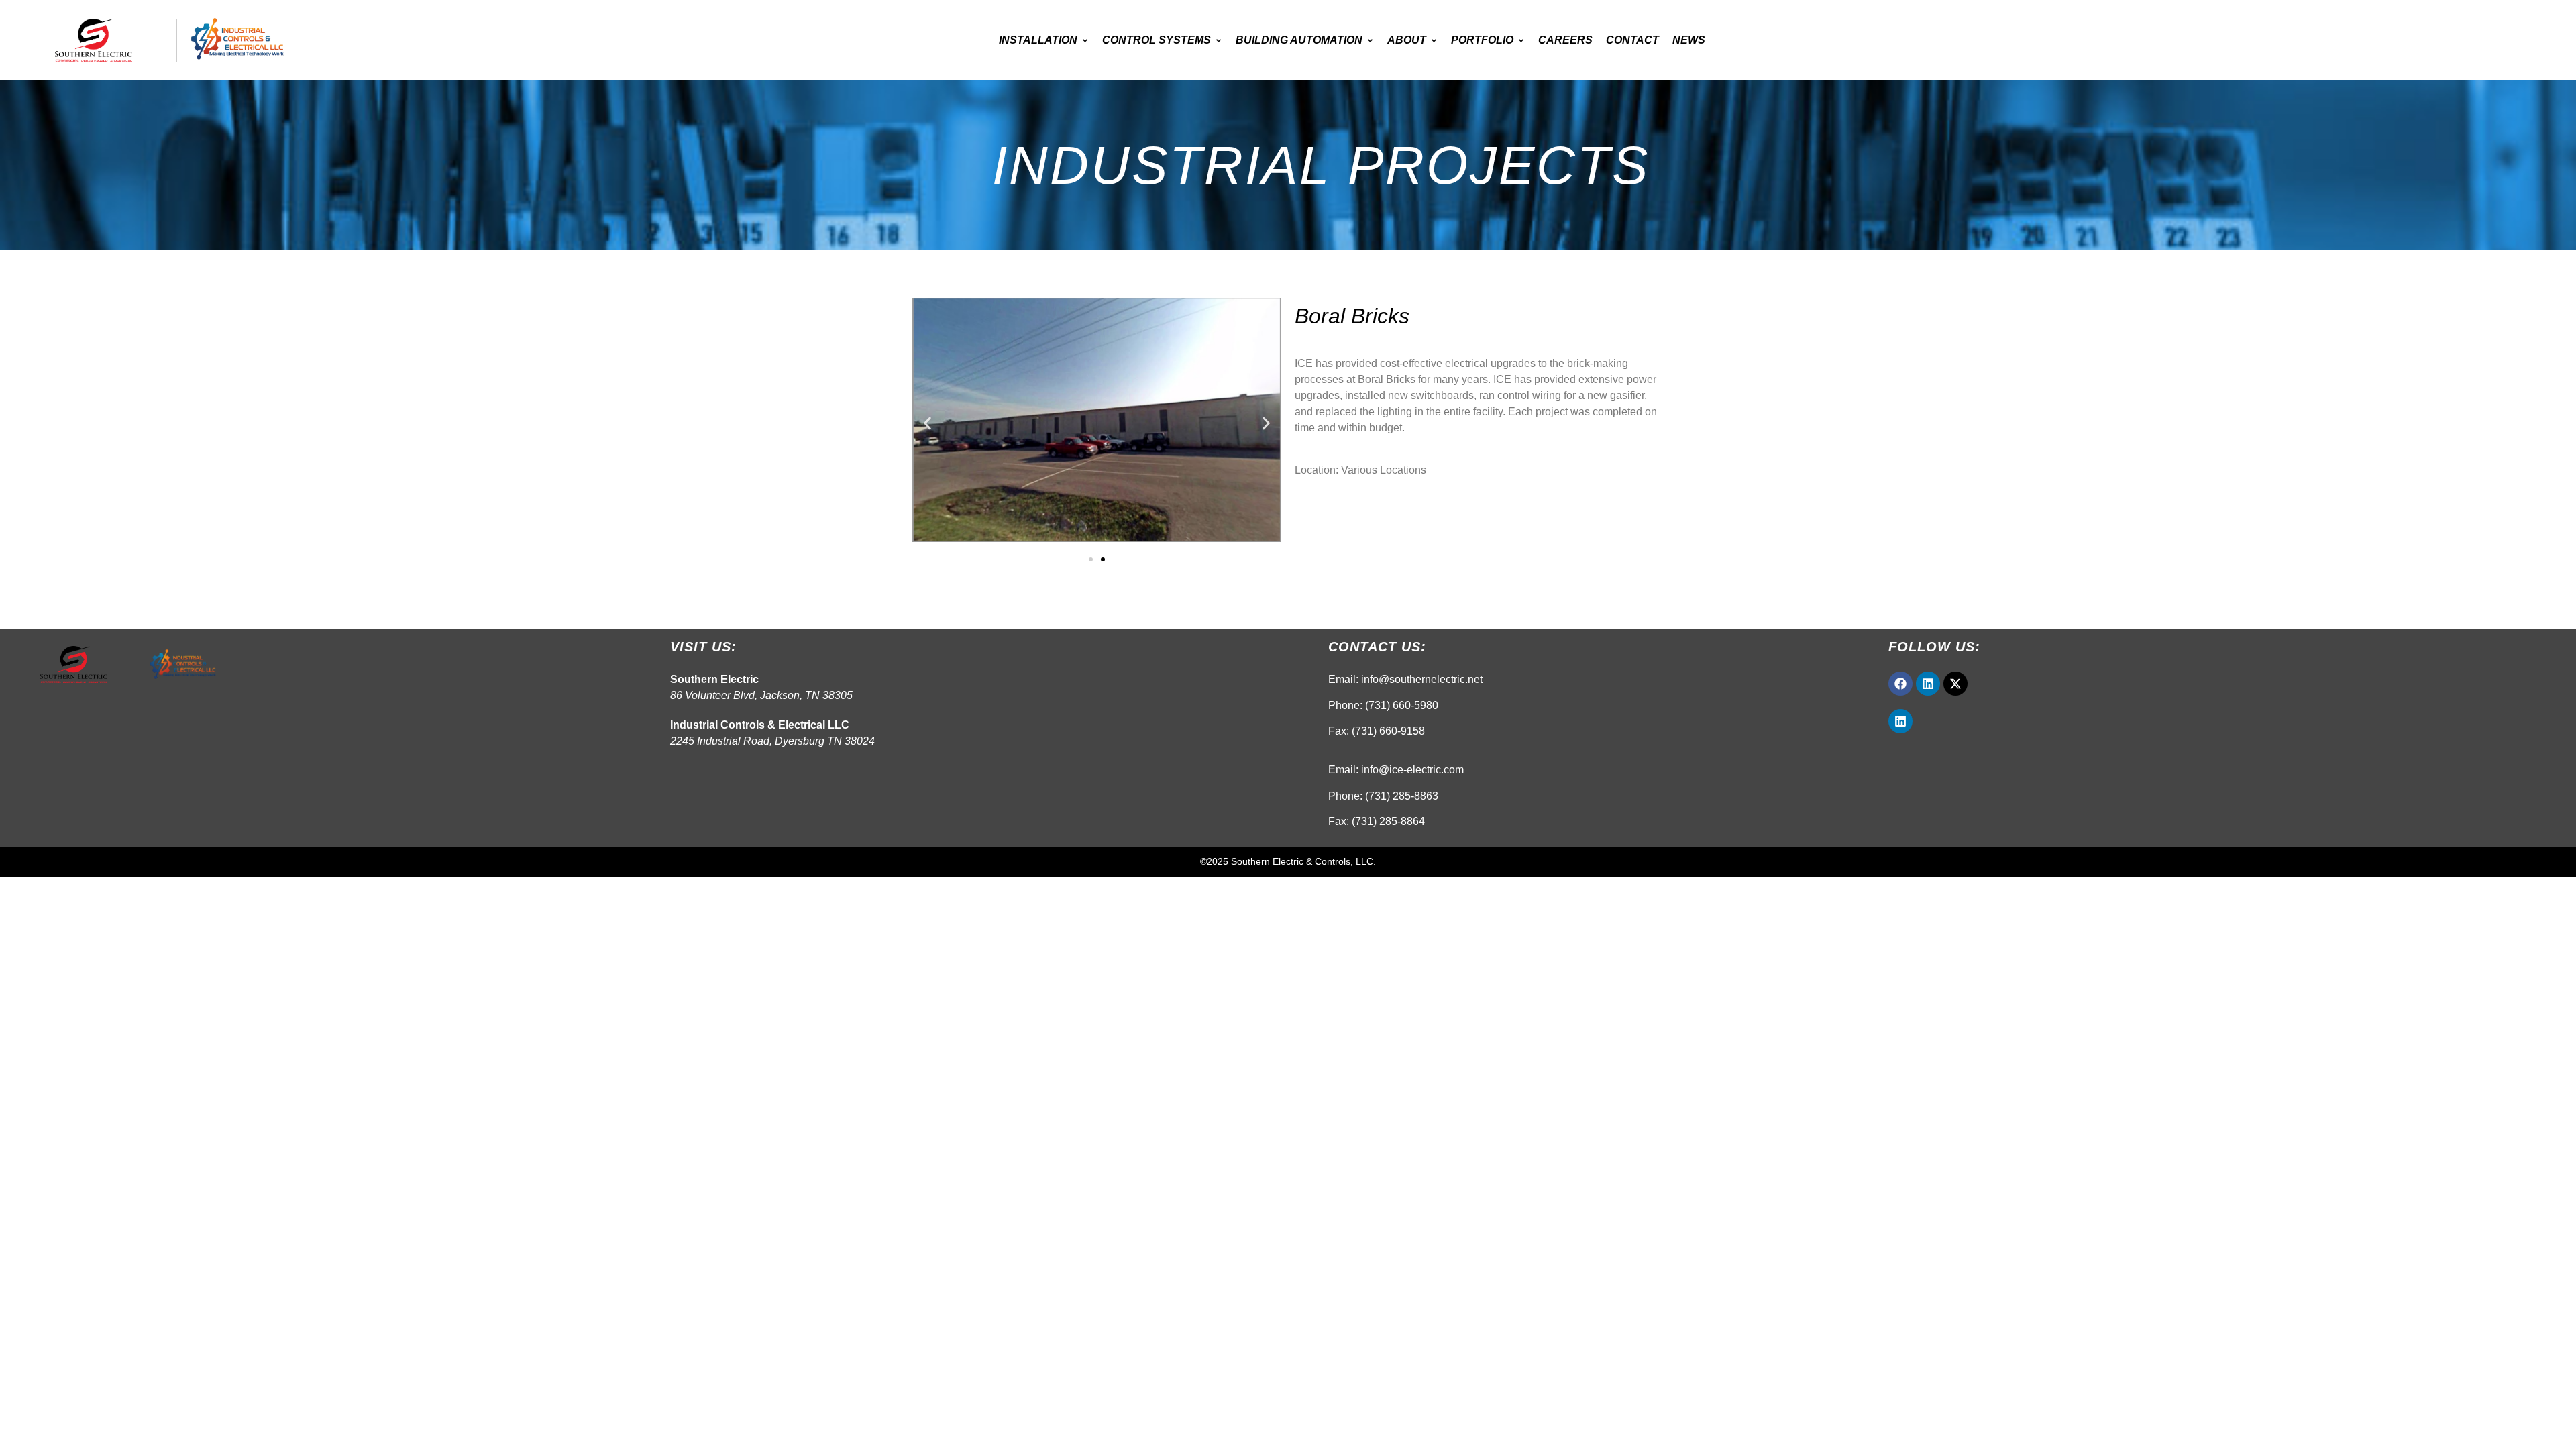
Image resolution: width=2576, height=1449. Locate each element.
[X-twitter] (1955, 684)
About (1407, 40)
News (1689, 40)
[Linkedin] (1928, 684)
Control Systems (1157, 40)
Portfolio (1482, 40)
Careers (1565, 40)
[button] (927, 424)
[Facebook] (1900, 684)
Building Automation (1299, 40)
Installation (1038, 40)
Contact (1632, 40)
